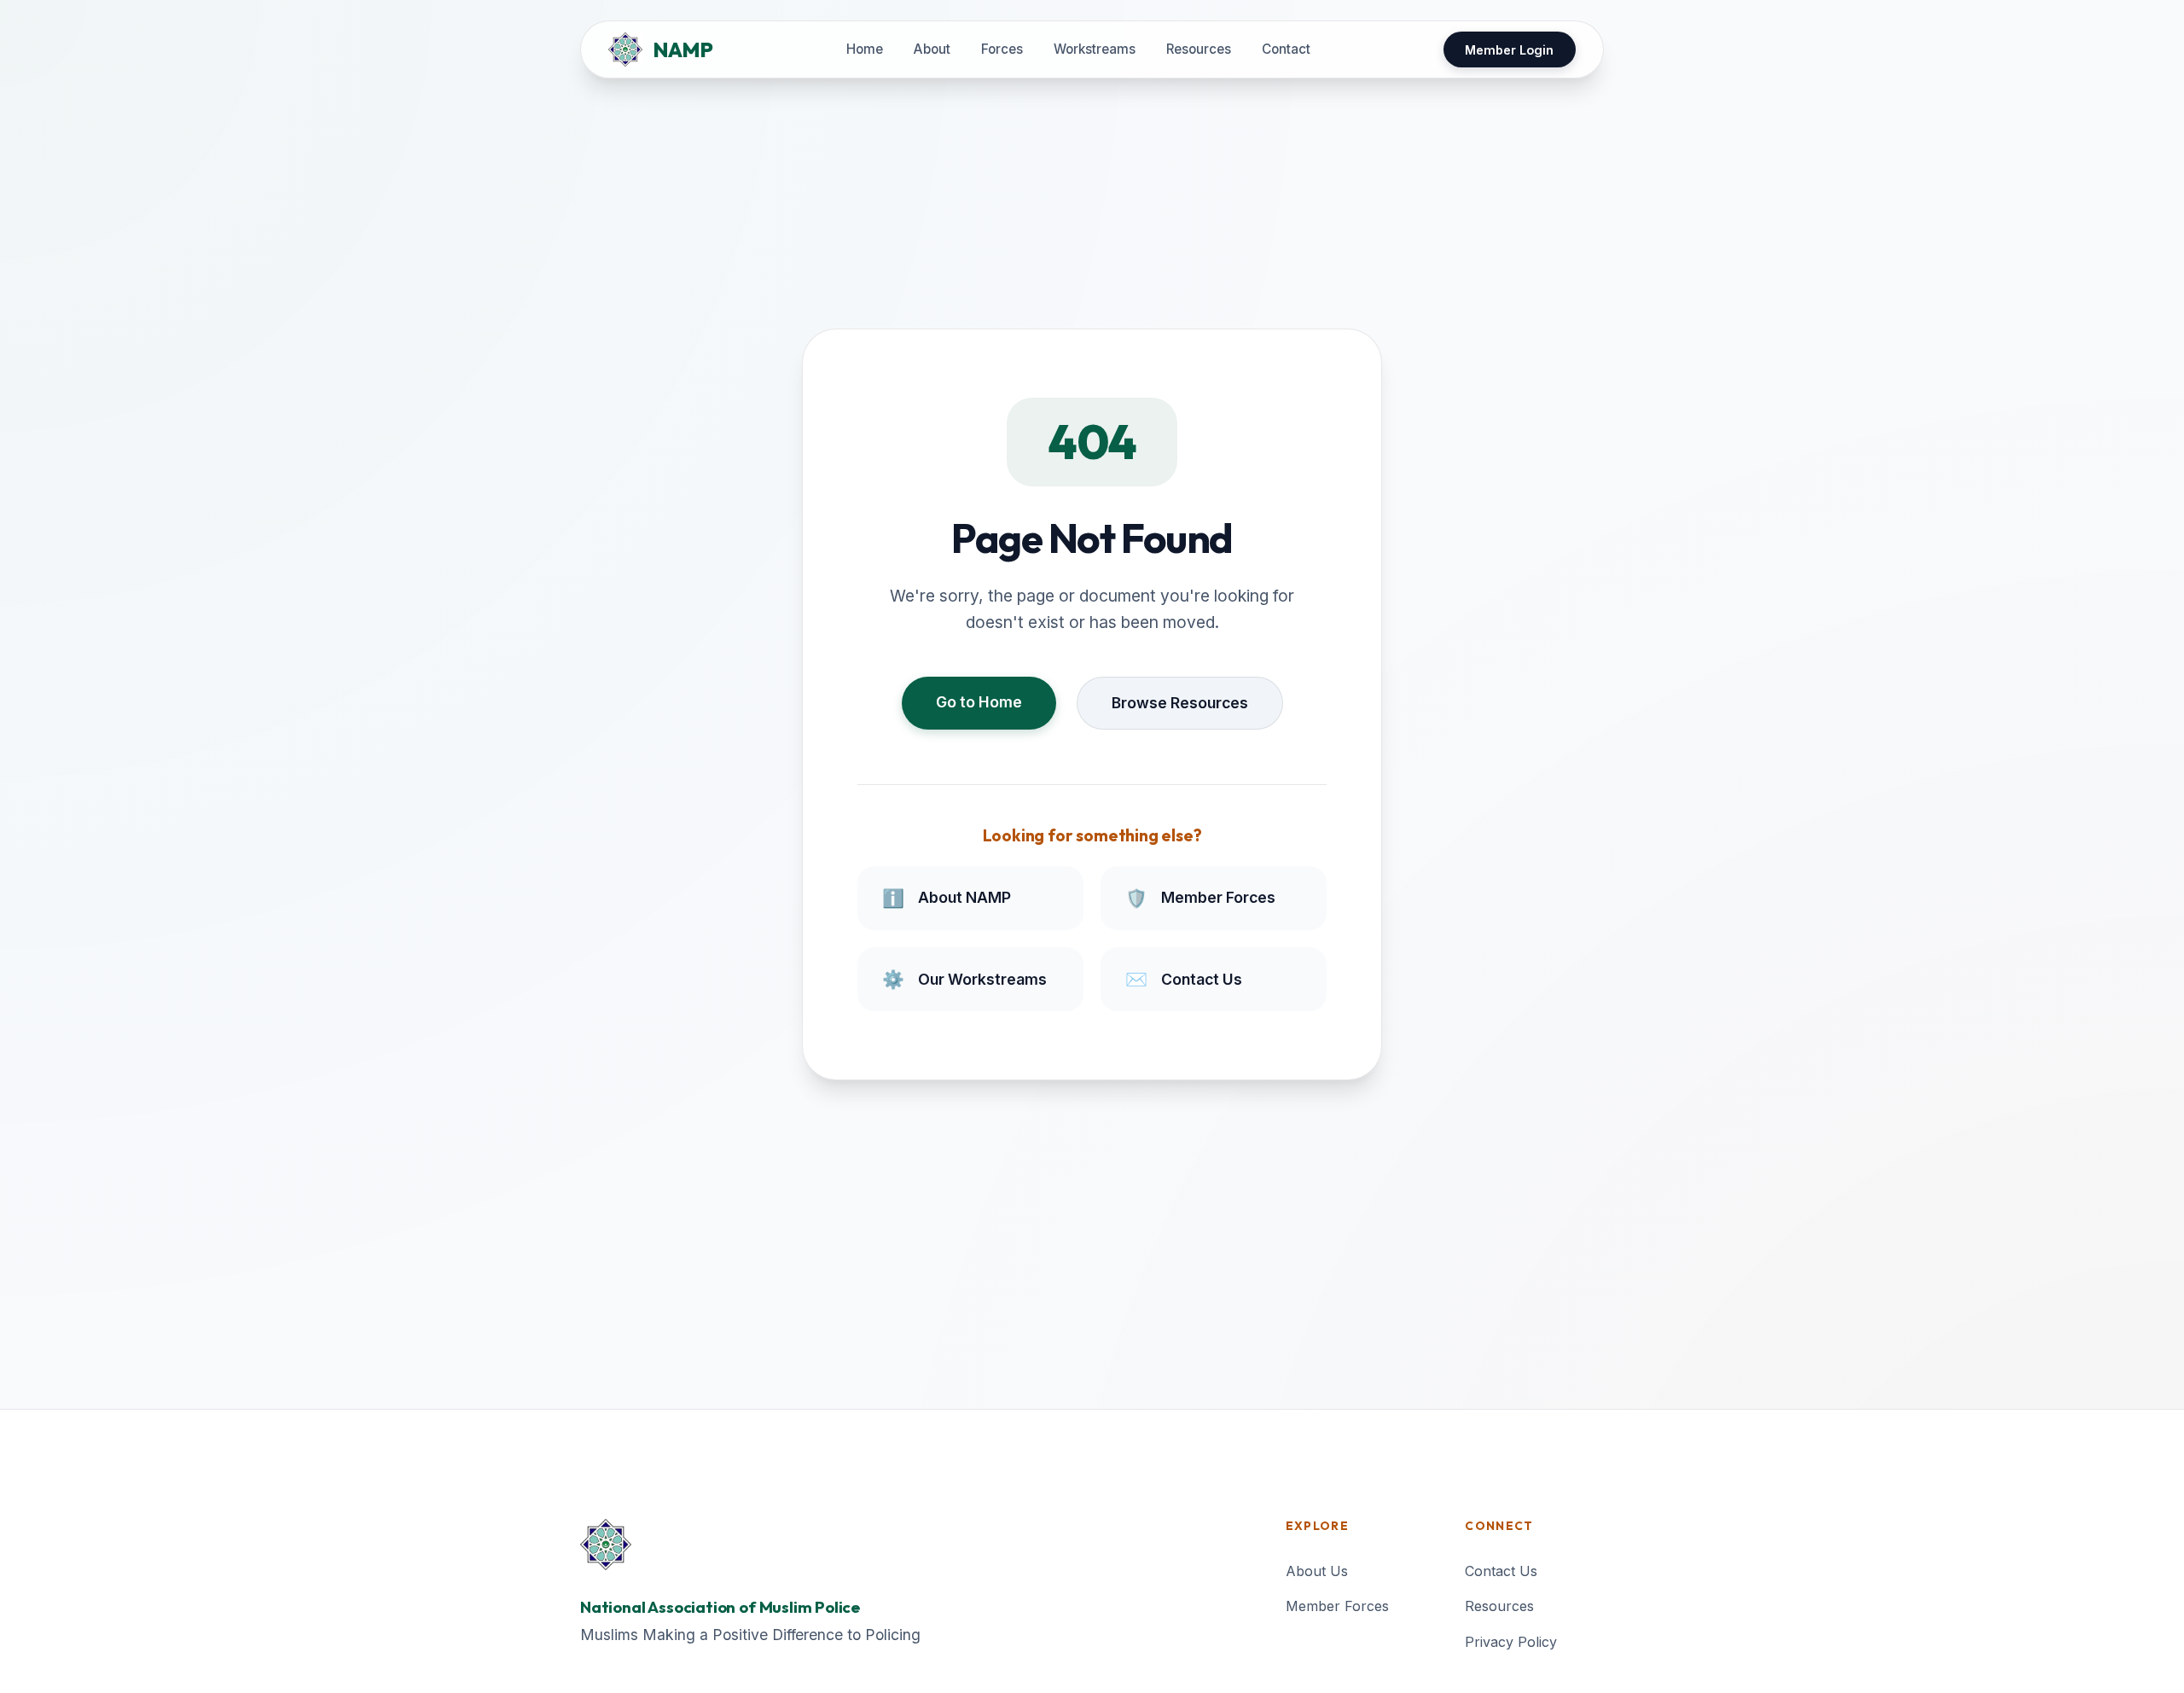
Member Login (1509, 50)
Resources (1199, 49)
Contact (1286, 49)
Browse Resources (1180, 703)
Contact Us (1501, 1571)
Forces (1002, 49)
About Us (1317, 1571)
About (932, 49)
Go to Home (979, 702)
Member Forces (1337, 1606)
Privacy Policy (1511, 1642)
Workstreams (1095, 49)
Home (865, 49)
